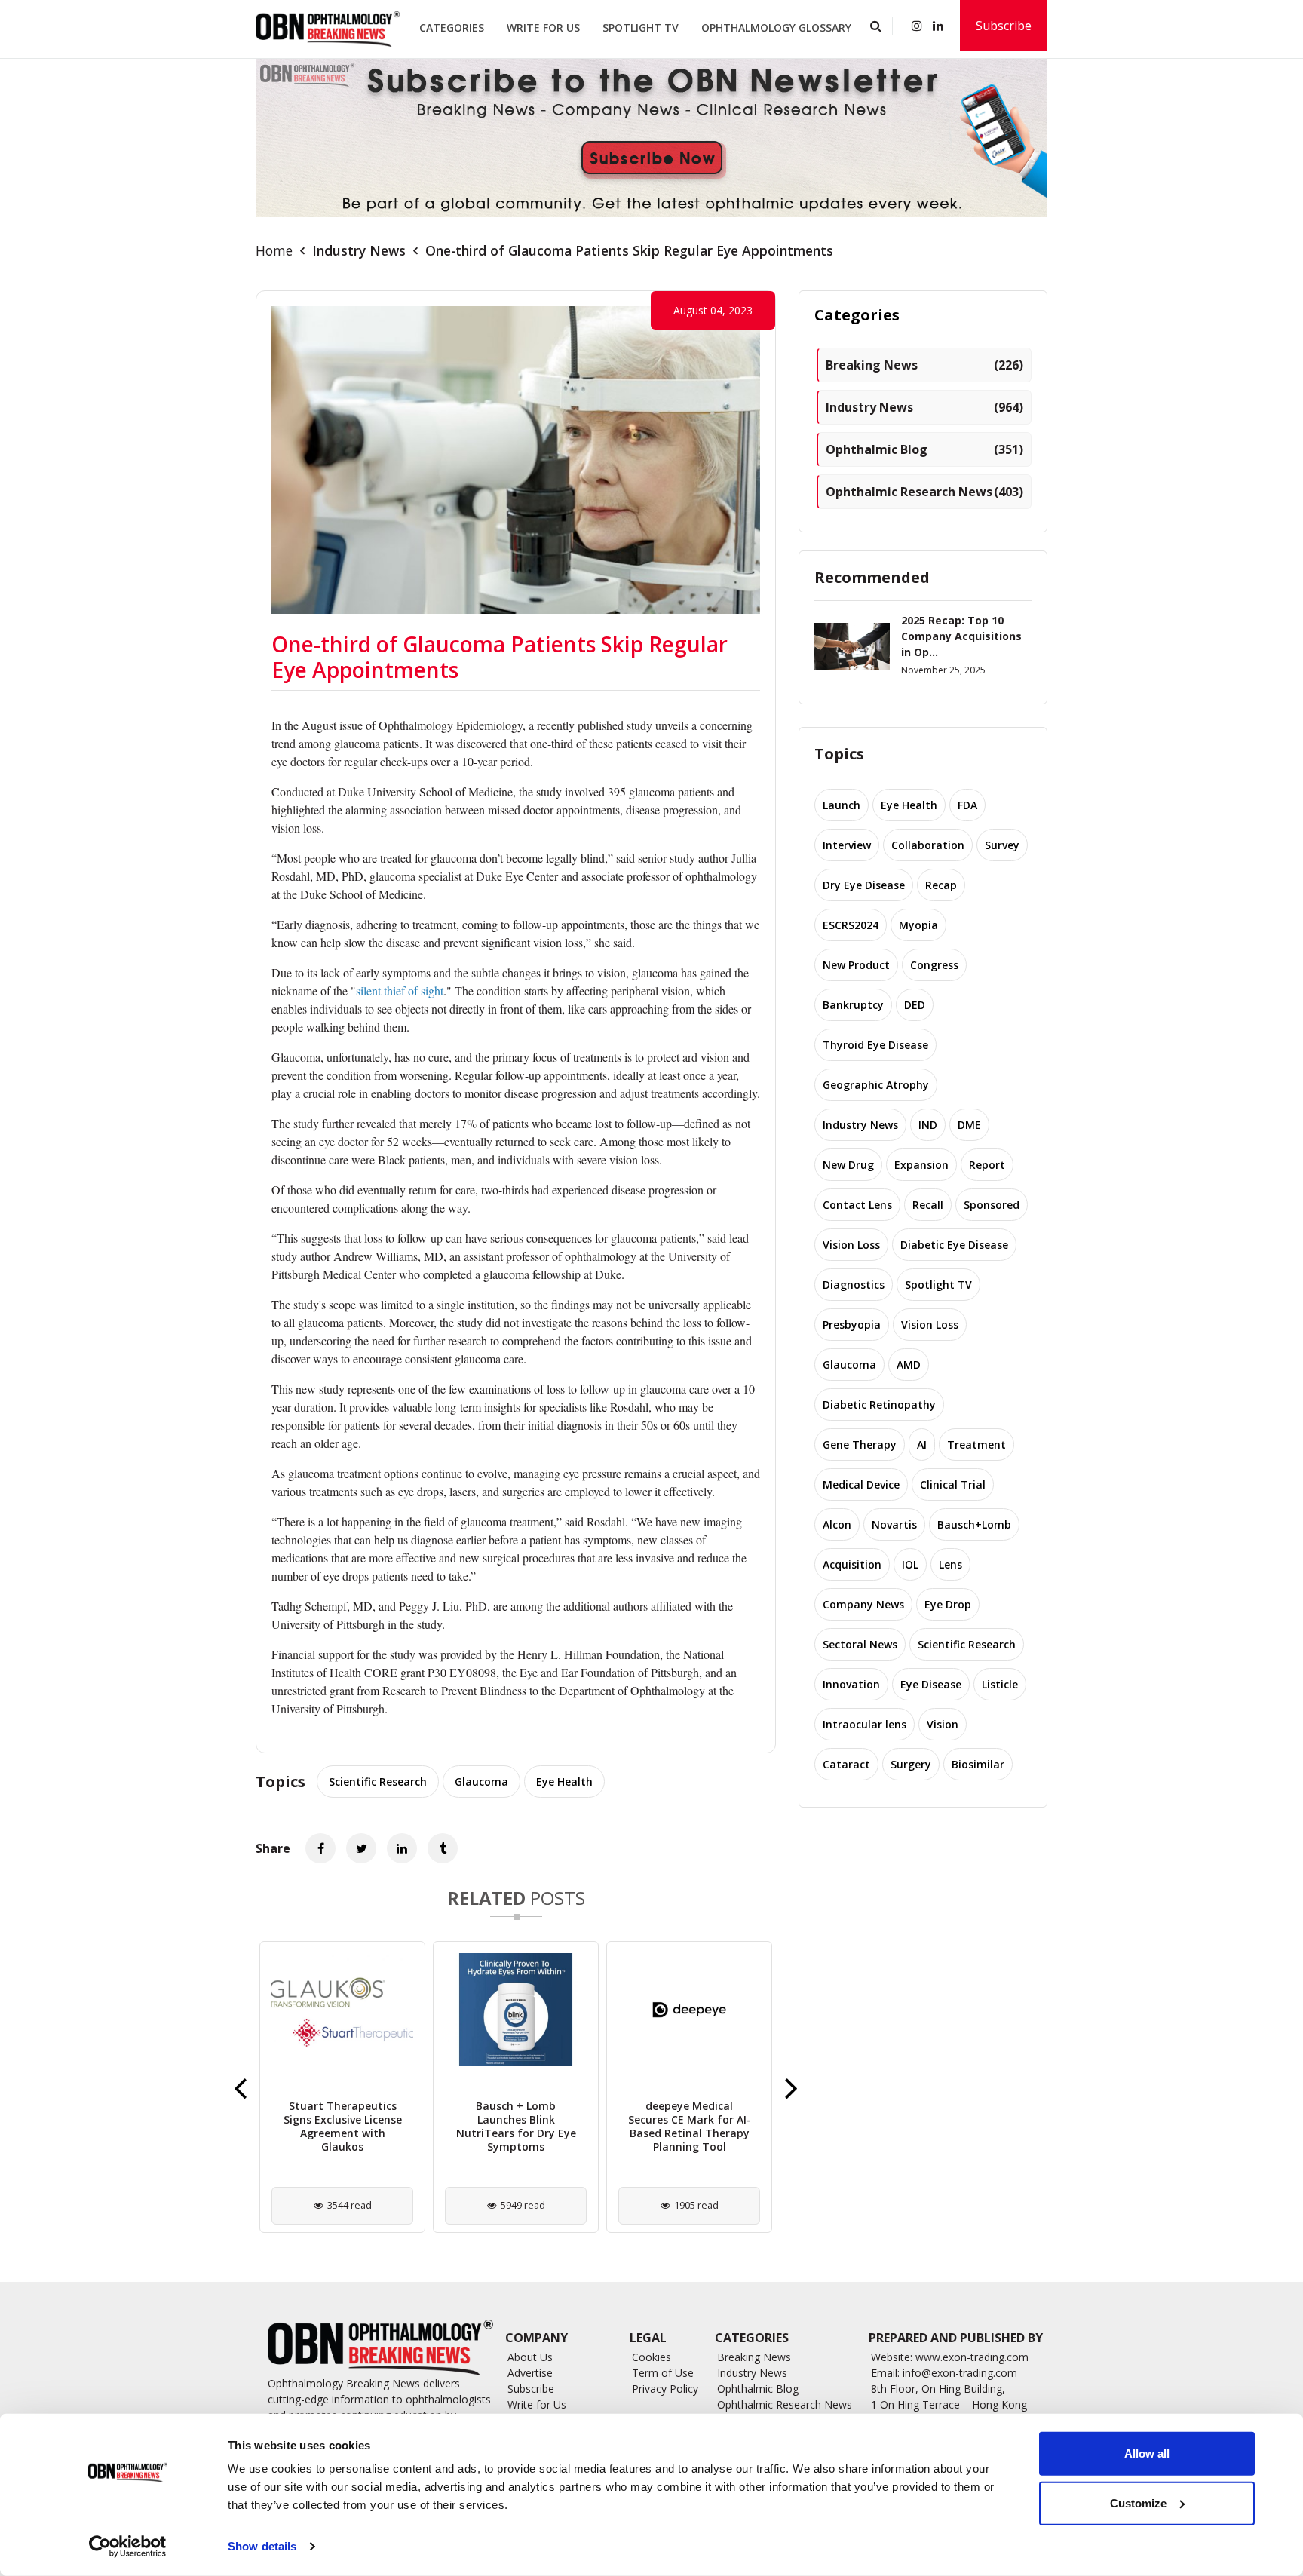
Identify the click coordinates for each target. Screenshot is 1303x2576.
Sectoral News (860, 1644)
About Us (530, 2357)
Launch (842, 805)
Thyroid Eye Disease (875, 1045)
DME (969, 1125)
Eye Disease (931, 1684)
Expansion (921, 1165)
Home (274, 250)
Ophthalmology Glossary (776, 28)
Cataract (846, 1764)
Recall (928, 1205)
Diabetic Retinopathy (879, 1405)
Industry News (359, 250)
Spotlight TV (641, 28)
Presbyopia (852, 1325)
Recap (941, 885)
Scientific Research (378, 1782)
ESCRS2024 (851, 925)
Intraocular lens (865, 1724)
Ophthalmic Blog (924, 449)
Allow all (1147, 2453)
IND (928, 1125)
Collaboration (928, 845)
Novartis (894, 1524)
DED (915, 1005)
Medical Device (861, 1484)
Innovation (851, 1684)
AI (922, 1444)
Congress (934, 965)
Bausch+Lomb (974, 1524)
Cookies (651, 2357)
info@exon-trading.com (960, 2373)
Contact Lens (857, 1205)
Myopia (918, 925)
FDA (967, 805)
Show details (262, 2546)
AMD (909, 1365)
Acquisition (852, 1564)
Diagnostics (854, 1285)
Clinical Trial (953, 1484)
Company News (863, 1604)
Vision (943, 1724)
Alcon (837, 1524)
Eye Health (564, 1782)
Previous (240, 2087)
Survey (1002, 845)
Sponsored (992, 1205)
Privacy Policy (665, 2389)
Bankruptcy (853, 1005)
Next (791, 2087)
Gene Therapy (860, 1444)
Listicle (1000, 1684)
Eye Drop (948, 1604)
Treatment (976, 1444)
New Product (856, 965)
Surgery (911, 1764)
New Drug (848, 1165)
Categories (452, 28)
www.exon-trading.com (972, 2357)
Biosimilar (978, 1764)
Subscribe (1004, 26)
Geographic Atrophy (876, 1085)
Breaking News (924, 365)
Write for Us (543, 28)
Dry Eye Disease (864, 885)
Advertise (530, 2373)
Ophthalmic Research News (924, 492)
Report (987, 1165)
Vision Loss (851, 1245)
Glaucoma (481, 1782)
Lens (950, 1564)
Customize (1138, 2502)
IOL (910, 1564)
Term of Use (663, 2373)
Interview (847, 845)
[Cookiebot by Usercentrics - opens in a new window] (128, 2547)
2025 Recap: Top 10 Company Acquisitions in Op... (961, 636)
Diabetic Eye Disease (954, 1245)
